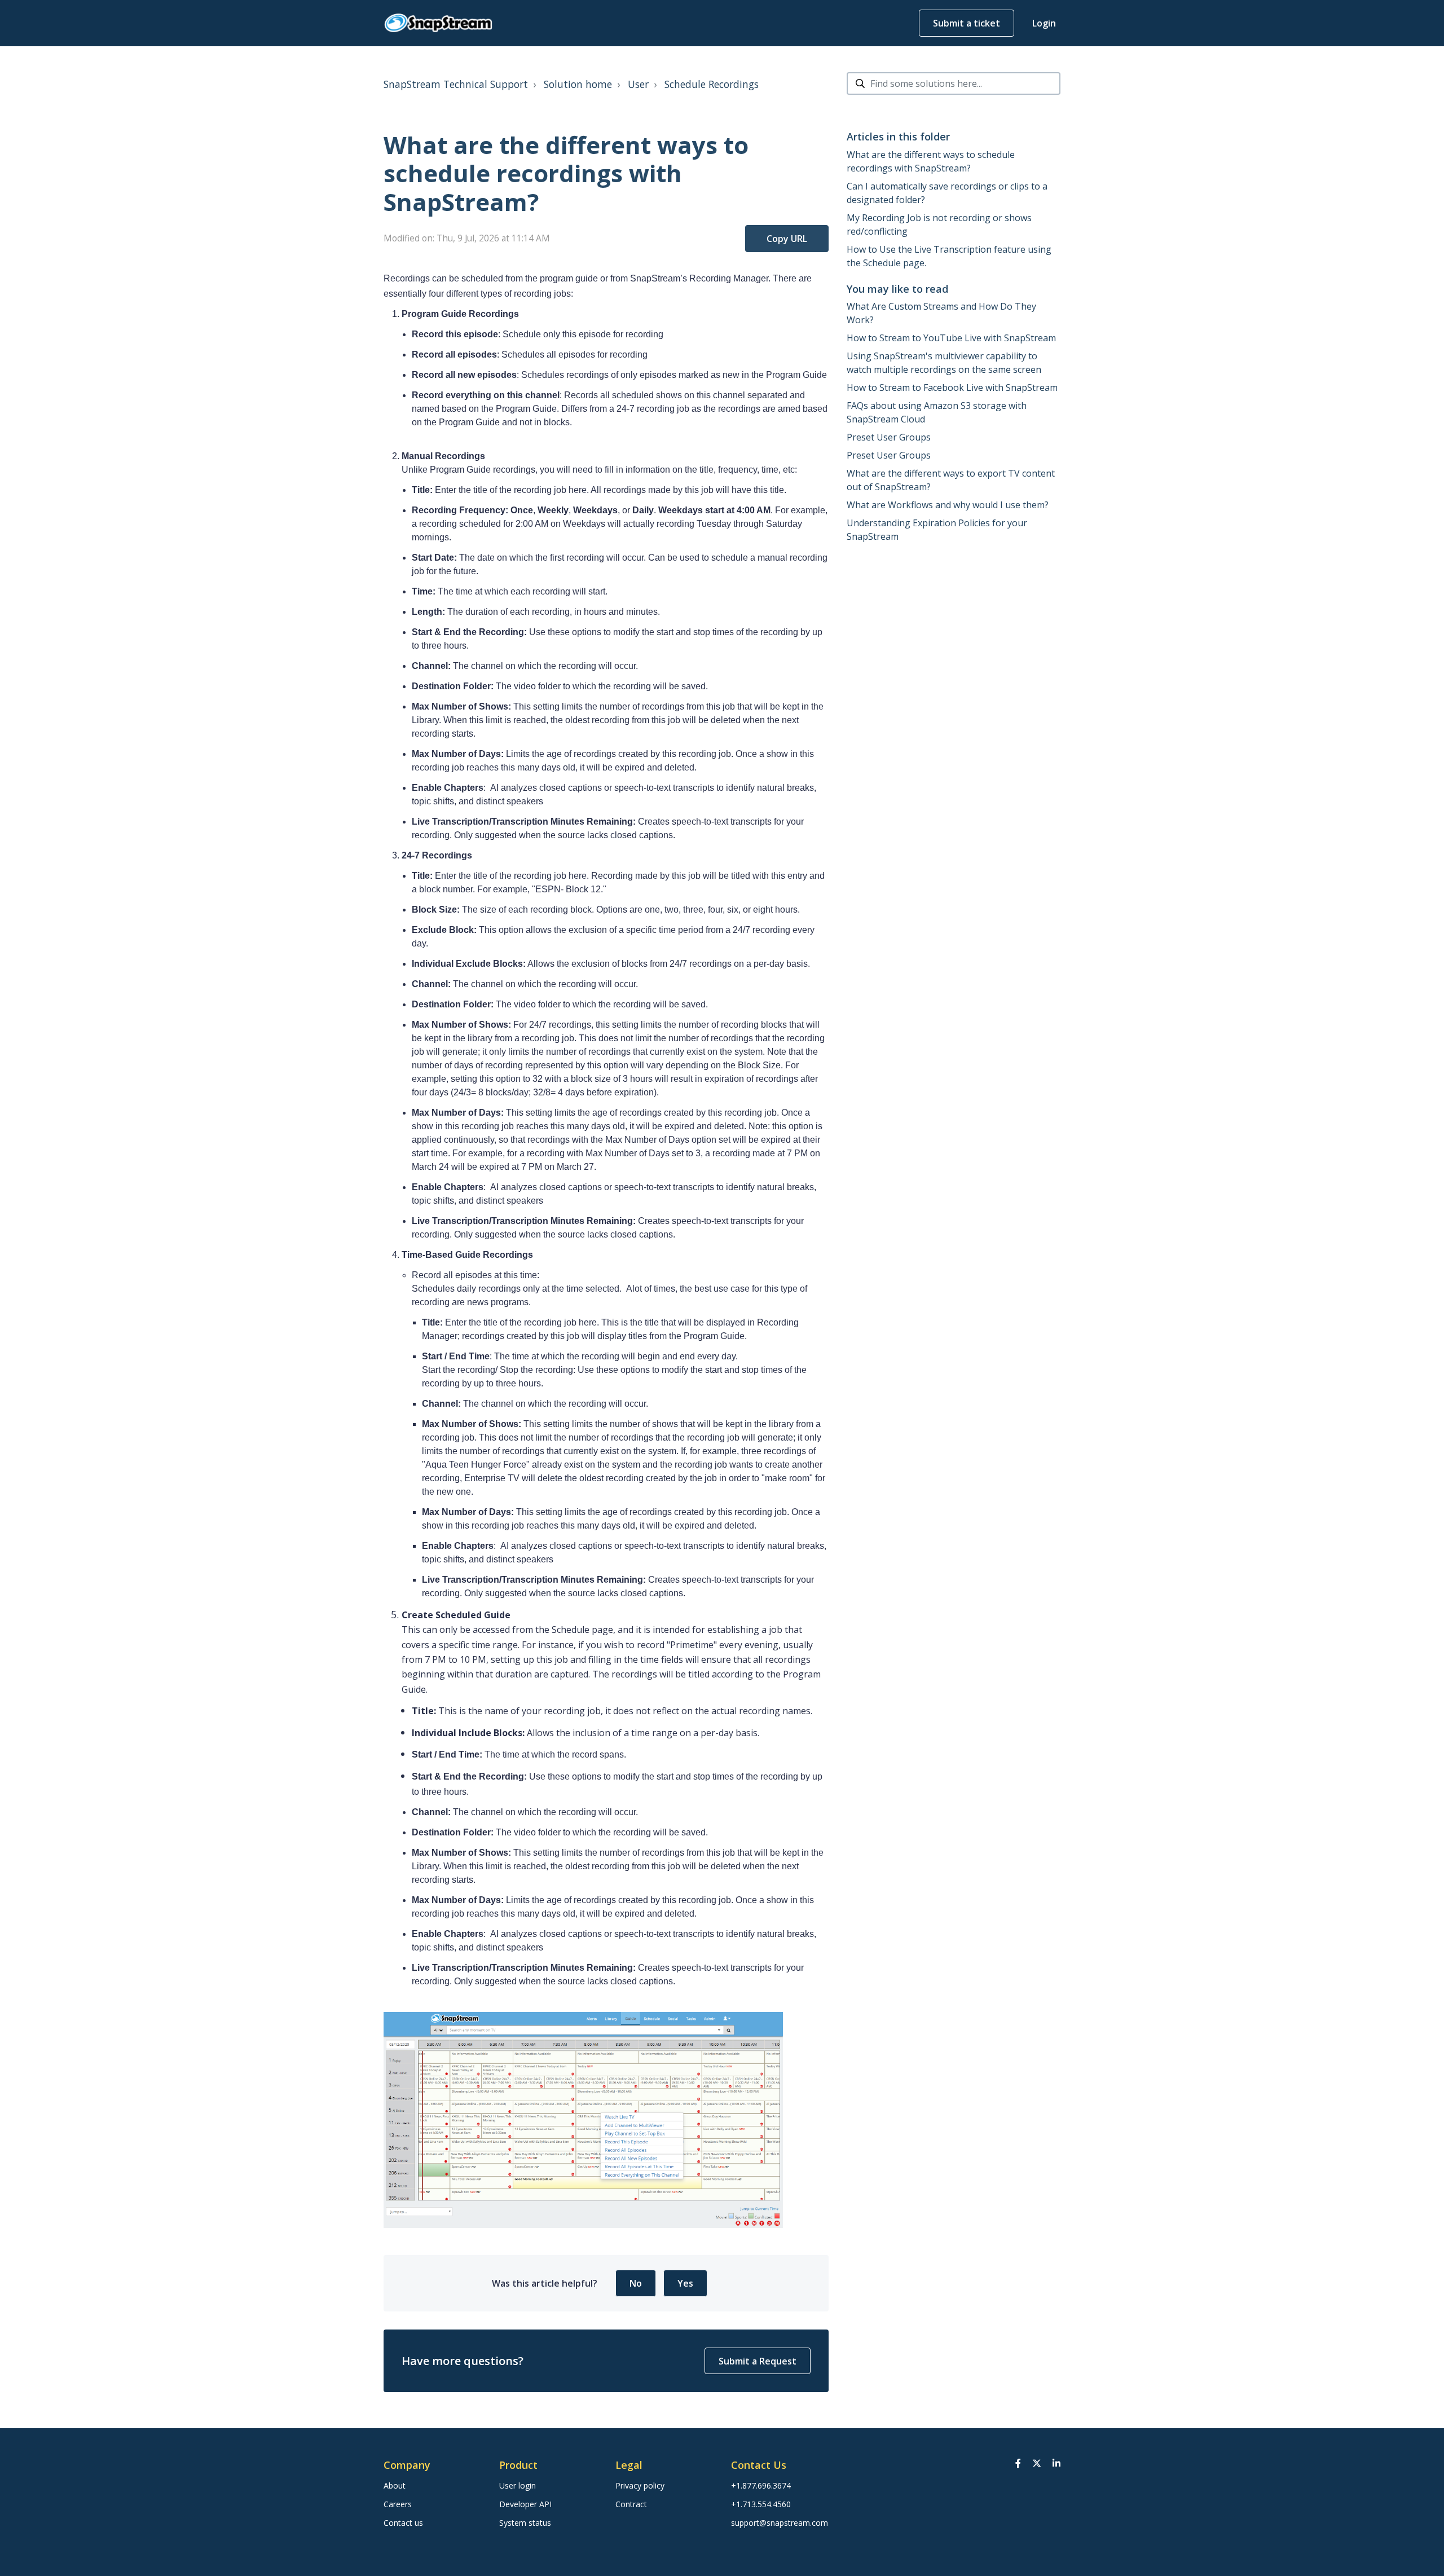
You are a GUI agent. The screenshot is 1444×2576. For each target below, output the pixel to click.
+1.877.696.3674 (761, 2485)
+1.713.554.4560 (761, 2504)
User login (518, 2485)
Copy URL (787, 239)
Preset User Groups (889, 437)
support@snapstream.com (780, 2523)
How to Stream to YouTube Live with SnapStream (951, 338)
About (395, 2485)
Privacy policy (640, 2485)
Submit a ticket (967, 23)
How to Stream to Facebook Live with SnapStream (952, 387)
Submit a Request (758, 2361)
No (636, 2283)
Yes (685, 2283)
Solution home (578, 84)
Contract (631, 2504)
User (638, 84)
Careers (398, 2504)
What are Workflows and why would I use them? (948, 505)
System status (525, 2523)
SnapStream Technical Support (456, 84)
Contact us (403, 2523)
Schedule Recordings (712, 84)
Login (1044, 23)
